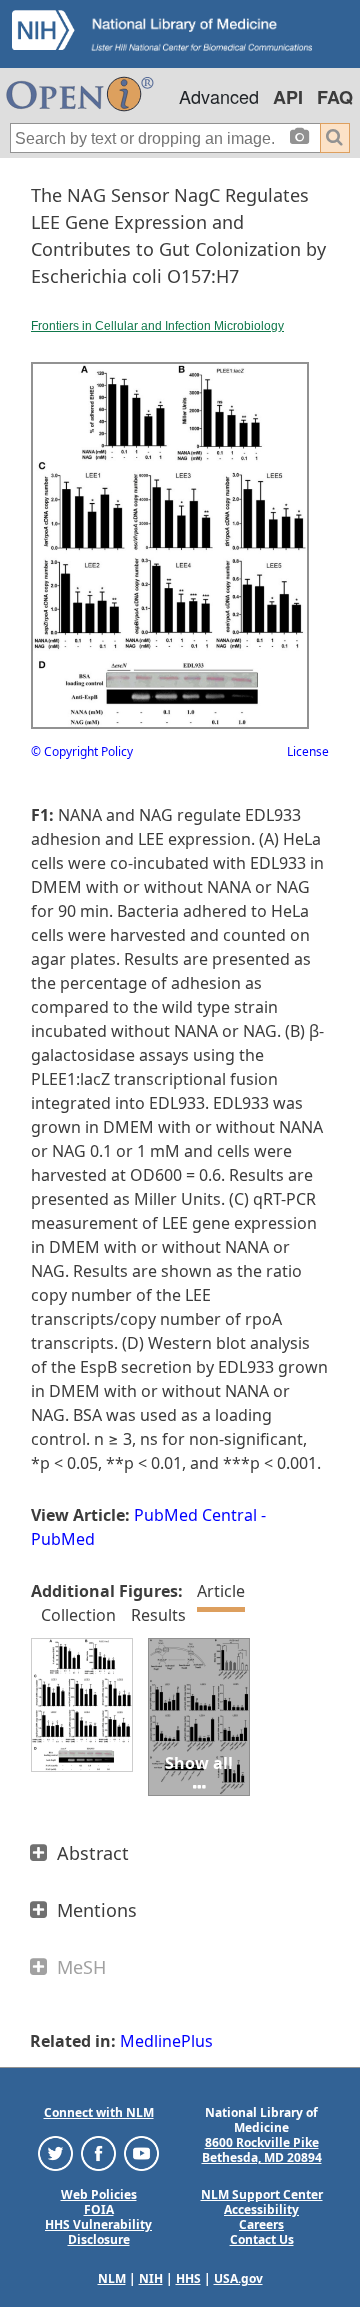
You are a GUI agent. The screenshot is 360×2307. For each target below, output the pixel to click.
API (288, 97)
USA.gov (238, 2278)
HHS (188, 2278)
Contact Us (262, 2239)
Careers (261, 2224)
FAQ (335, 97)
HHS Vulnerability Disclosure (98, 2232)
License (308, 751)
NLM (112, 2278)
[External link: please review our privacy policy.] (55, 2152)
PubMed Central (195, 1515)
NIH (151, 2278)
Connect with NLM (99, 2112)
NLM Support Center (262, 2194)
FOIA (99, 2209)
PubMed (63, 1539)
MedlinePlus (166, 2041)
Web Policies (99, 2194)
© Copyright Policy (82, 751)
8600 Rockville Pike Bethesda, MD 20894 (262, 2150)
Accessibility (261, 2209)
